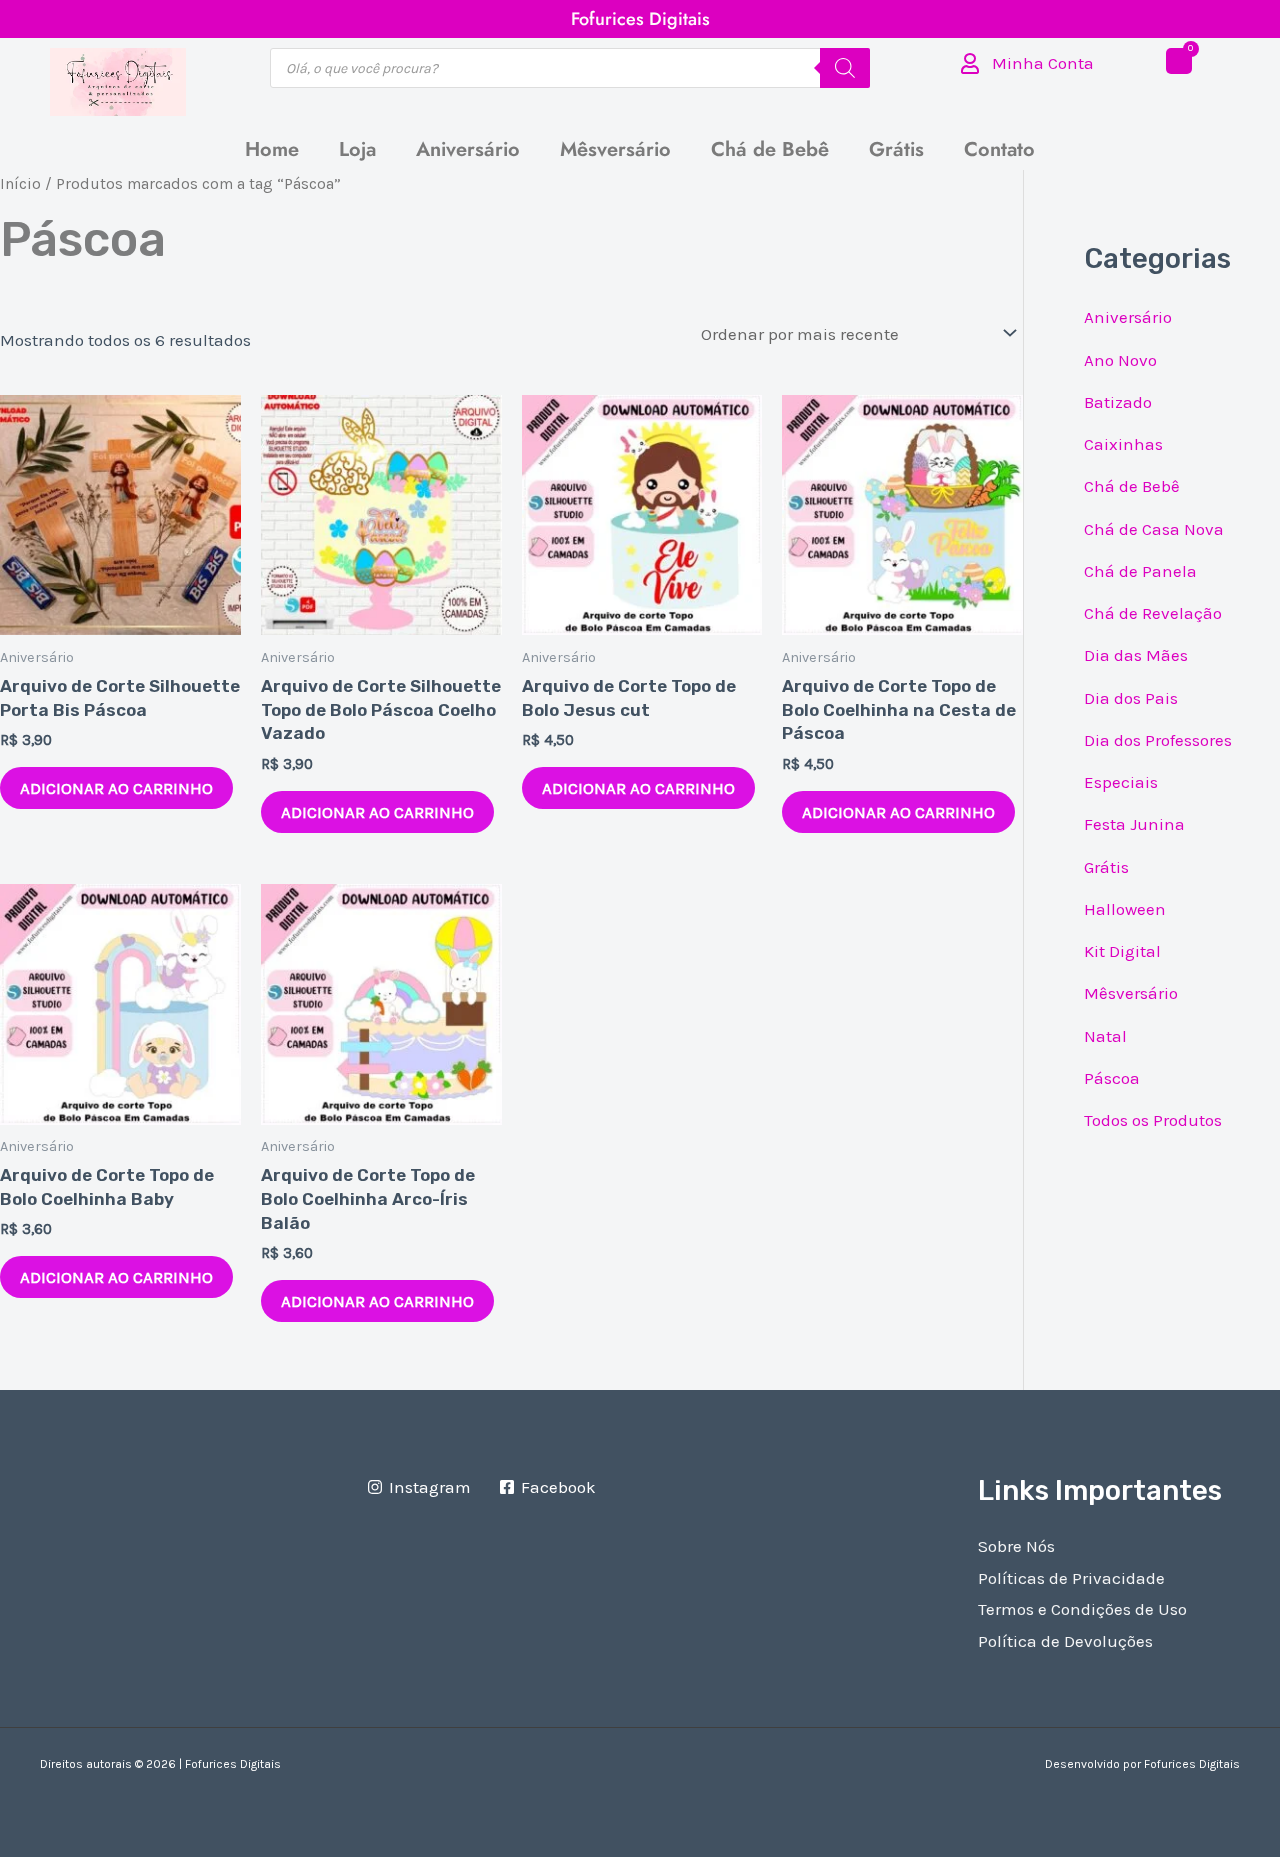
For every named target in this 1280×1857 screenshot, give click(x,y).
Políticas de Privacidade (1071, 1578)
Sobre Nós (1016, 1546)
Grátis (896, 150)
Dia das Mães (1136, 655)
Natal (1105, 1036)
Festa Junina (1134, 824)
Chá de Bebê (770, 150)
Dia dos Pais (1131, 698)
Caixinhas (1123, 444)
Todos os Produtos (1153, 1120)
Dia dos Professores (1158, 740)
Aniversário (468, 150)
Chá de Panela (1140, 571)
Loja (357, 150)
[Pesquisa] (845, 68)
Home (272, 150)
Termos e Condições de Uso (1082, 1609)
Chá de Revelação (1153, 613)
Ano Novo (1120, 360)
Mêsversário (615, 150)
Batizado (1118, 402)
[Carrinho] (1179, 61)
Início (20, 184)
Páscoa (1112, 1078)
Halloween (1125, 909)
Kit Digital (1122, 951)
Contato (999, 150)
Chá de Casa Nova (1154, 529)
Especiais (1121, 782)
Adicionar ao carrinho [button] (116, 788)
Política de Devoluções (1065, 1641)
